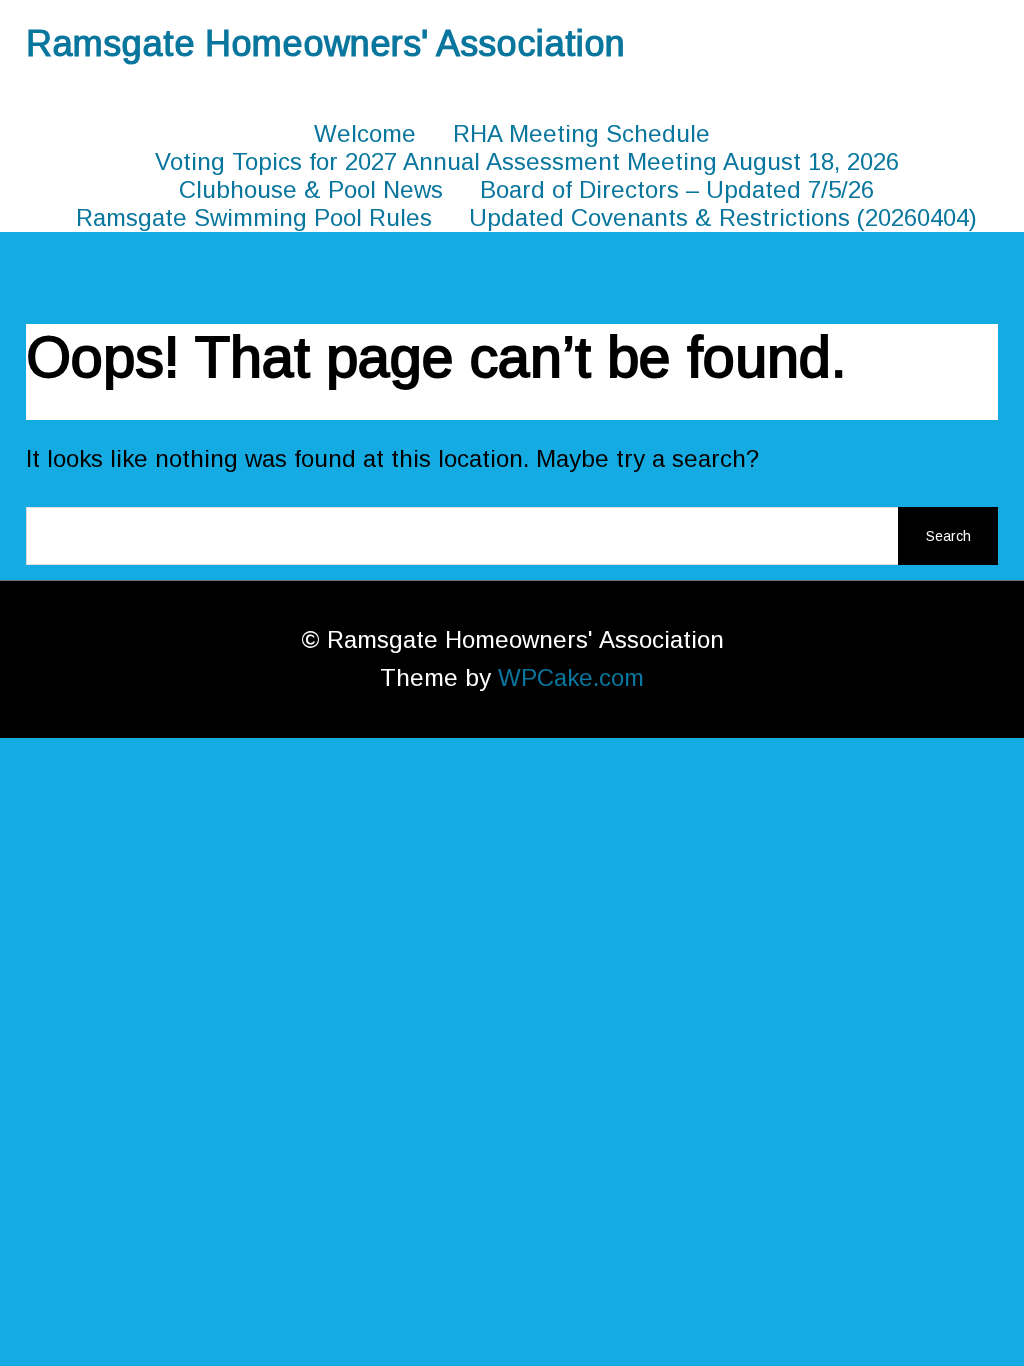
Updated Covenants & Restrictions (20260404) (723, 217)
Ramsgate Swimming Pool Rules (254, 217)
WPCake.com (571, 677)
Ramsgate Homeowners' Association (325, 43)
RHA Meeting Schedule (581, 133)
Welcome (365, 133)
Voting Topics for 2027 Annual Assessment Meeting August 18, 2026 (527, 161)
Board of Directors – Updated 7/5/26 (677, 189)
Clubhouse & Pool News (311, 189)
